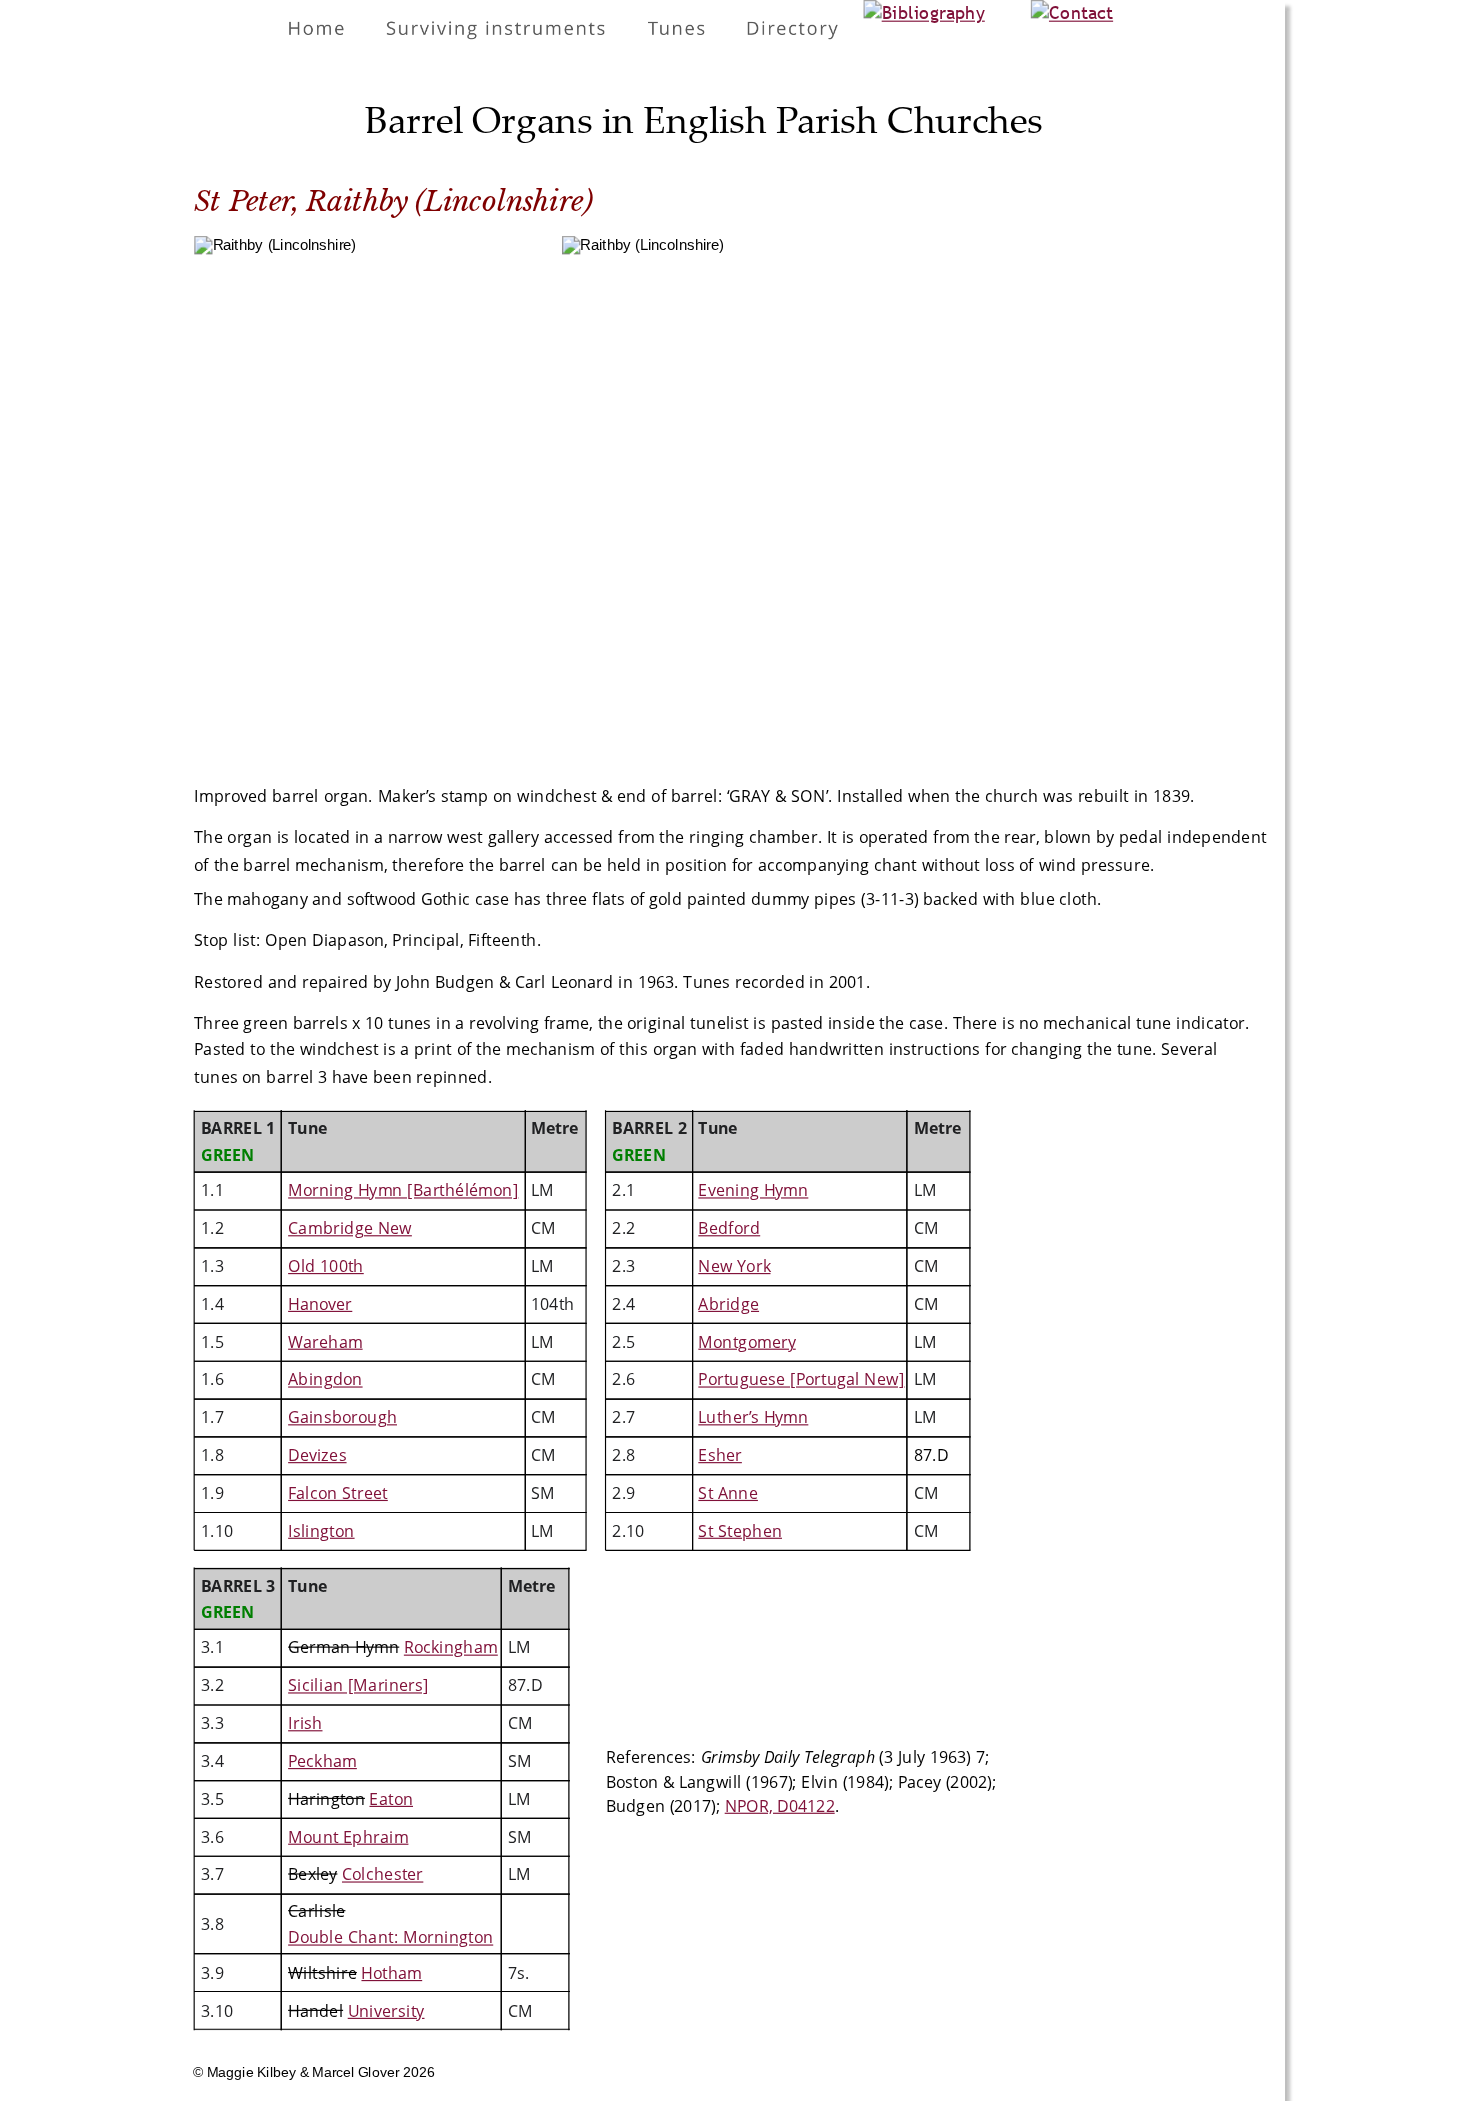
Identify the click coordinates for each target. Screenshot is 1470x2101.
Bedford (729, 1228)
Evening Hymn (753, 1190)
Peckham (322, 1761)
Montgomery (746, 1341)
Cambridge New (350, 1228)
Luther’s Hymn (753, 1417)
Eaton (391, 1799)
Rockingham (451, 1647)
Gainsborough (342, 1417)
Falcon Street (338, 1493)
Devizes (317, 1455)
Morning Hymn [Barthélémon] (403, 1190)
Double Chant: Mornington (390, 1937)
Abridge (728, 1304)
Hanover (320, 1304)
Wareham (325, 1341)
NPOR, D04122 (780, 1805)
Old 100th (326, 1266)
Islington (321, 1530)
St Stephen (740, 1530)
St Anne (728, 1493)
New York (734, 1266)
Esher (720, 1455)
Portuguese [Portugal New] (801, 1379)
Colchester (382, 1874)
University (386, 2011)
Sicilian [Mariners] (358, 1685)
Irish (305, 1723)
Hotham (391, 1973)
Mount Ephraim (348, 1836)
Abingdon (325, 1379)
